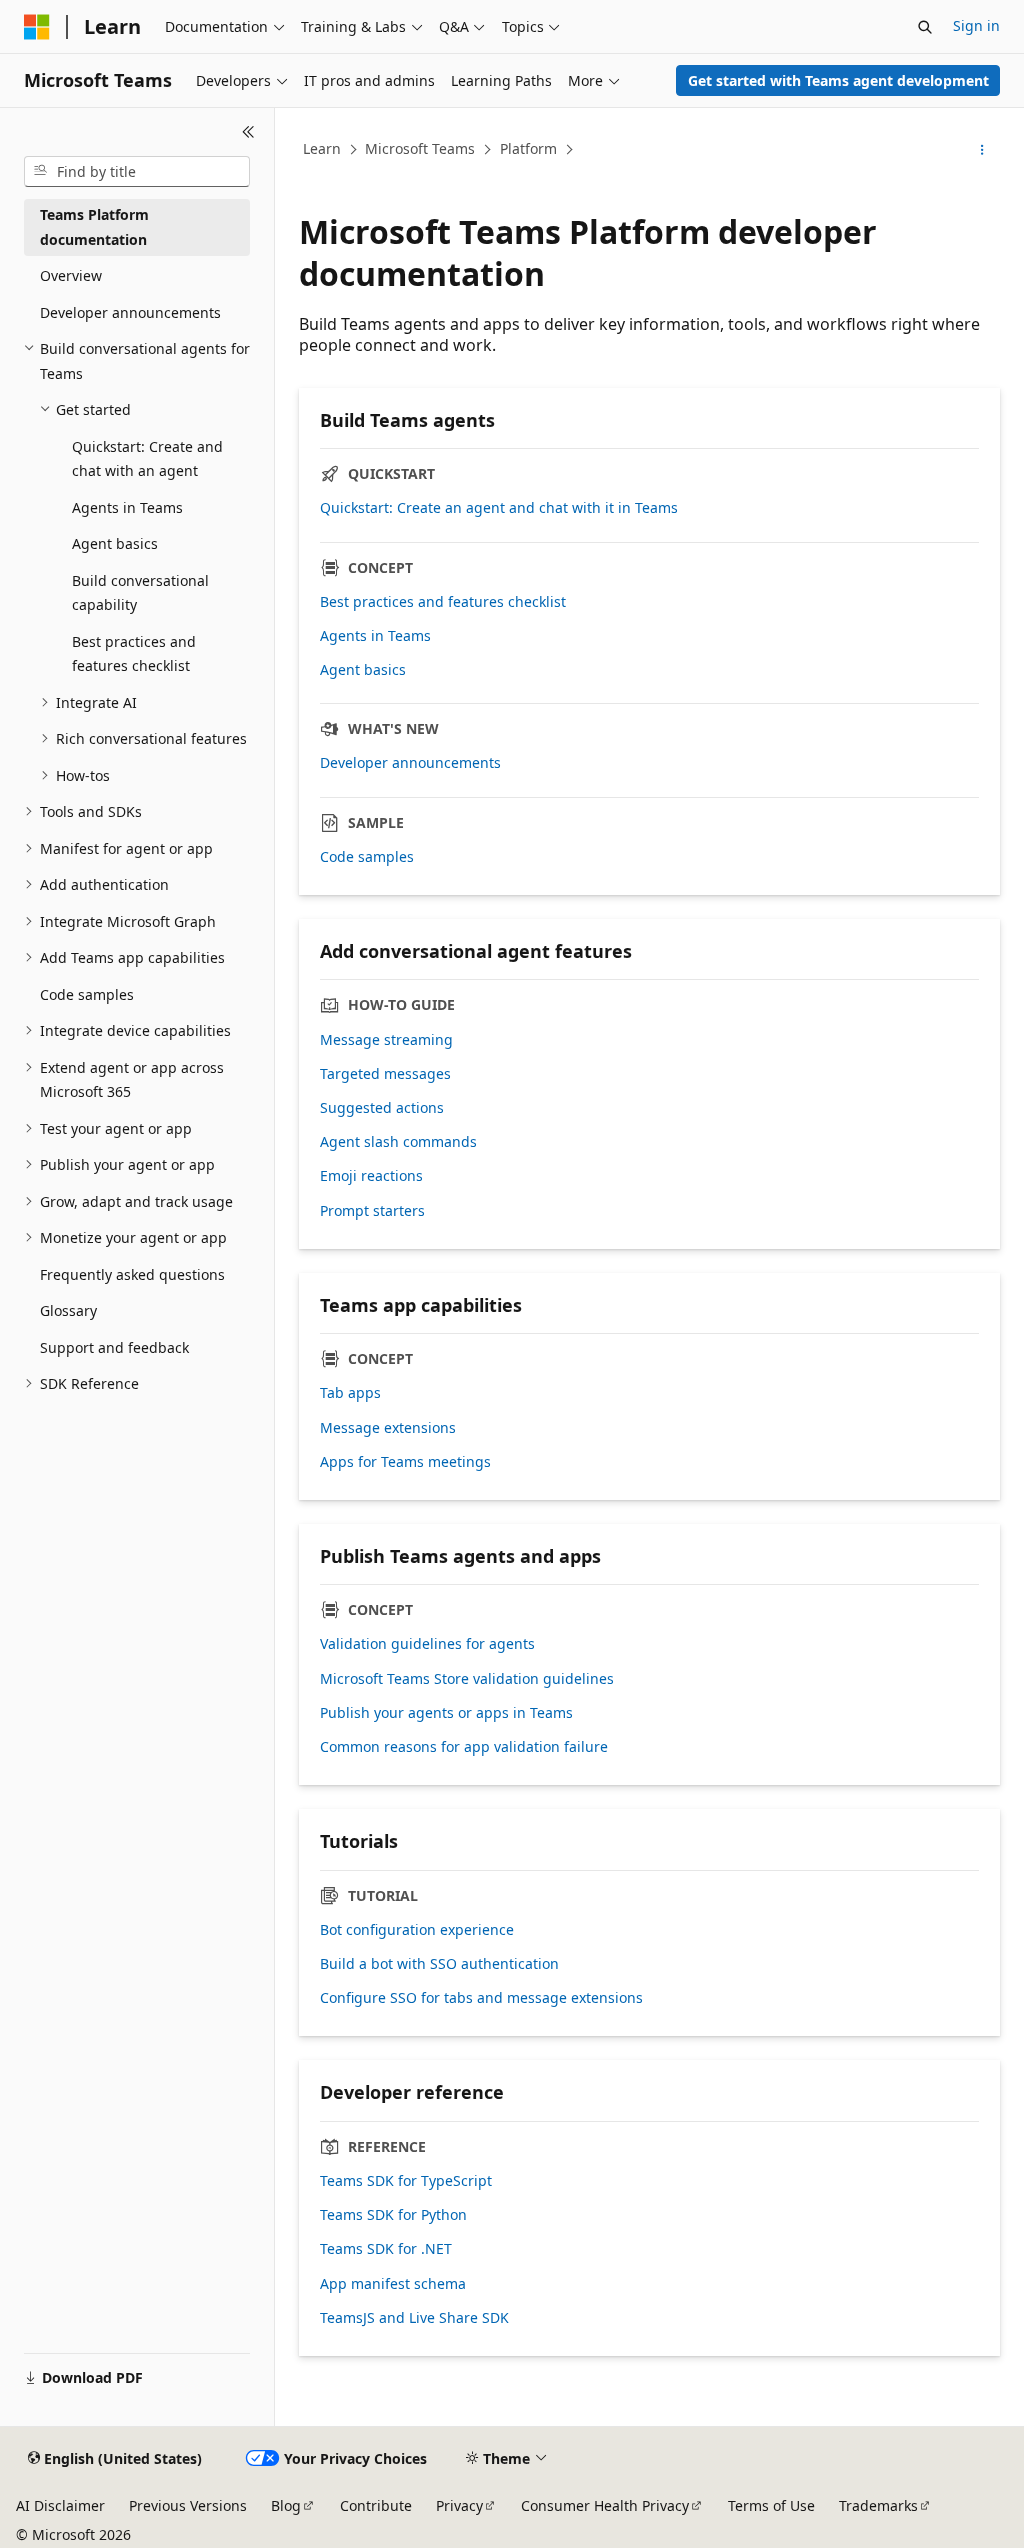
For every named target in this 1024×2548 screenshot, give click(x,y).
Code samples (367, 857)
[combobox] (137, 172)
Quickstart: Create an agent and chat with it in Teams (499, 508)
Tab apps (350, 1393)
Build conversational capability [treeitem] (140, 593)
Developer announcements (410, 763)
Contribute (376, 2505)
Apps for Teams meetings (405, 1462)
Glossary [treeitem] (68, 1310)
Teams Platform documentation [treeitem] (94, 227)
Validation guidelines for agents (427, 1644)
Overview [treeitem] (71, 275)
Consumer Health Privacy (605, 2505)
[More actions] (982, 150)
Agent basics (363, 670)
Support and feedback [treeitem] (114, 1347)
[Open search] (925, 27)
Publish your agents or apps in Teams (446, 1713)
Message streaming (386, 1040)
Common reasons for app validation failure (464, 1747)
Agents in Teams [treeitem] (127, 507)
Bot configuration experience (417, 1930)
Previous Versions (188, 2505)
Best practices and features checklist (443, 602)
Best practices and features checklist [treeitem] (134, 654)
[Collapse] (248, 132)
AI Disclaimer (60, 2505)
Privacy (459, 2505)
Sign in (976, 25)
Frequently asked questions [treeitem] (132, 1274)
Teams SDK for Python (393, 2215)
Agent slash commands (398, 1142)
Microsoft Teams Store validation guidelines (467, 1679)
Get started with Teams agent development (838, 80)
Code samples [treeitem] (87, 994)
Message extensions (388, 1428)
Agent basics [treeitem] (115, 543)
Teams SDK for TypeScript (406, 2181)
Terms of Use (771, 2505)
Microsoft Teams (420, 148)
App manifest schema (393, 2284)
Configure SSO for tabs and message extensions (481, 1998)
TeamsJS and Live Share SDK (414, 2318)
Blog (286, 2505)
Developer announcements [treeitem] (130, 312)
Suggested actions (382, 1108)
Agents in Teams (375, 636)
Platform (528, 148)
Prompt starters (372, 1211)
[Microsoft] (37, 27)
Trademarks (878, 2505)
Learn (322, 148)
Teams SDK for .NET (386, 2249)
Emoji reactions (371, 1176)
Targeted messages (385, 1074)
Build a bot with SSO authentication (439, 1964)
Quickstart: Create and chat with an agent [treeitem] (147, 459)
